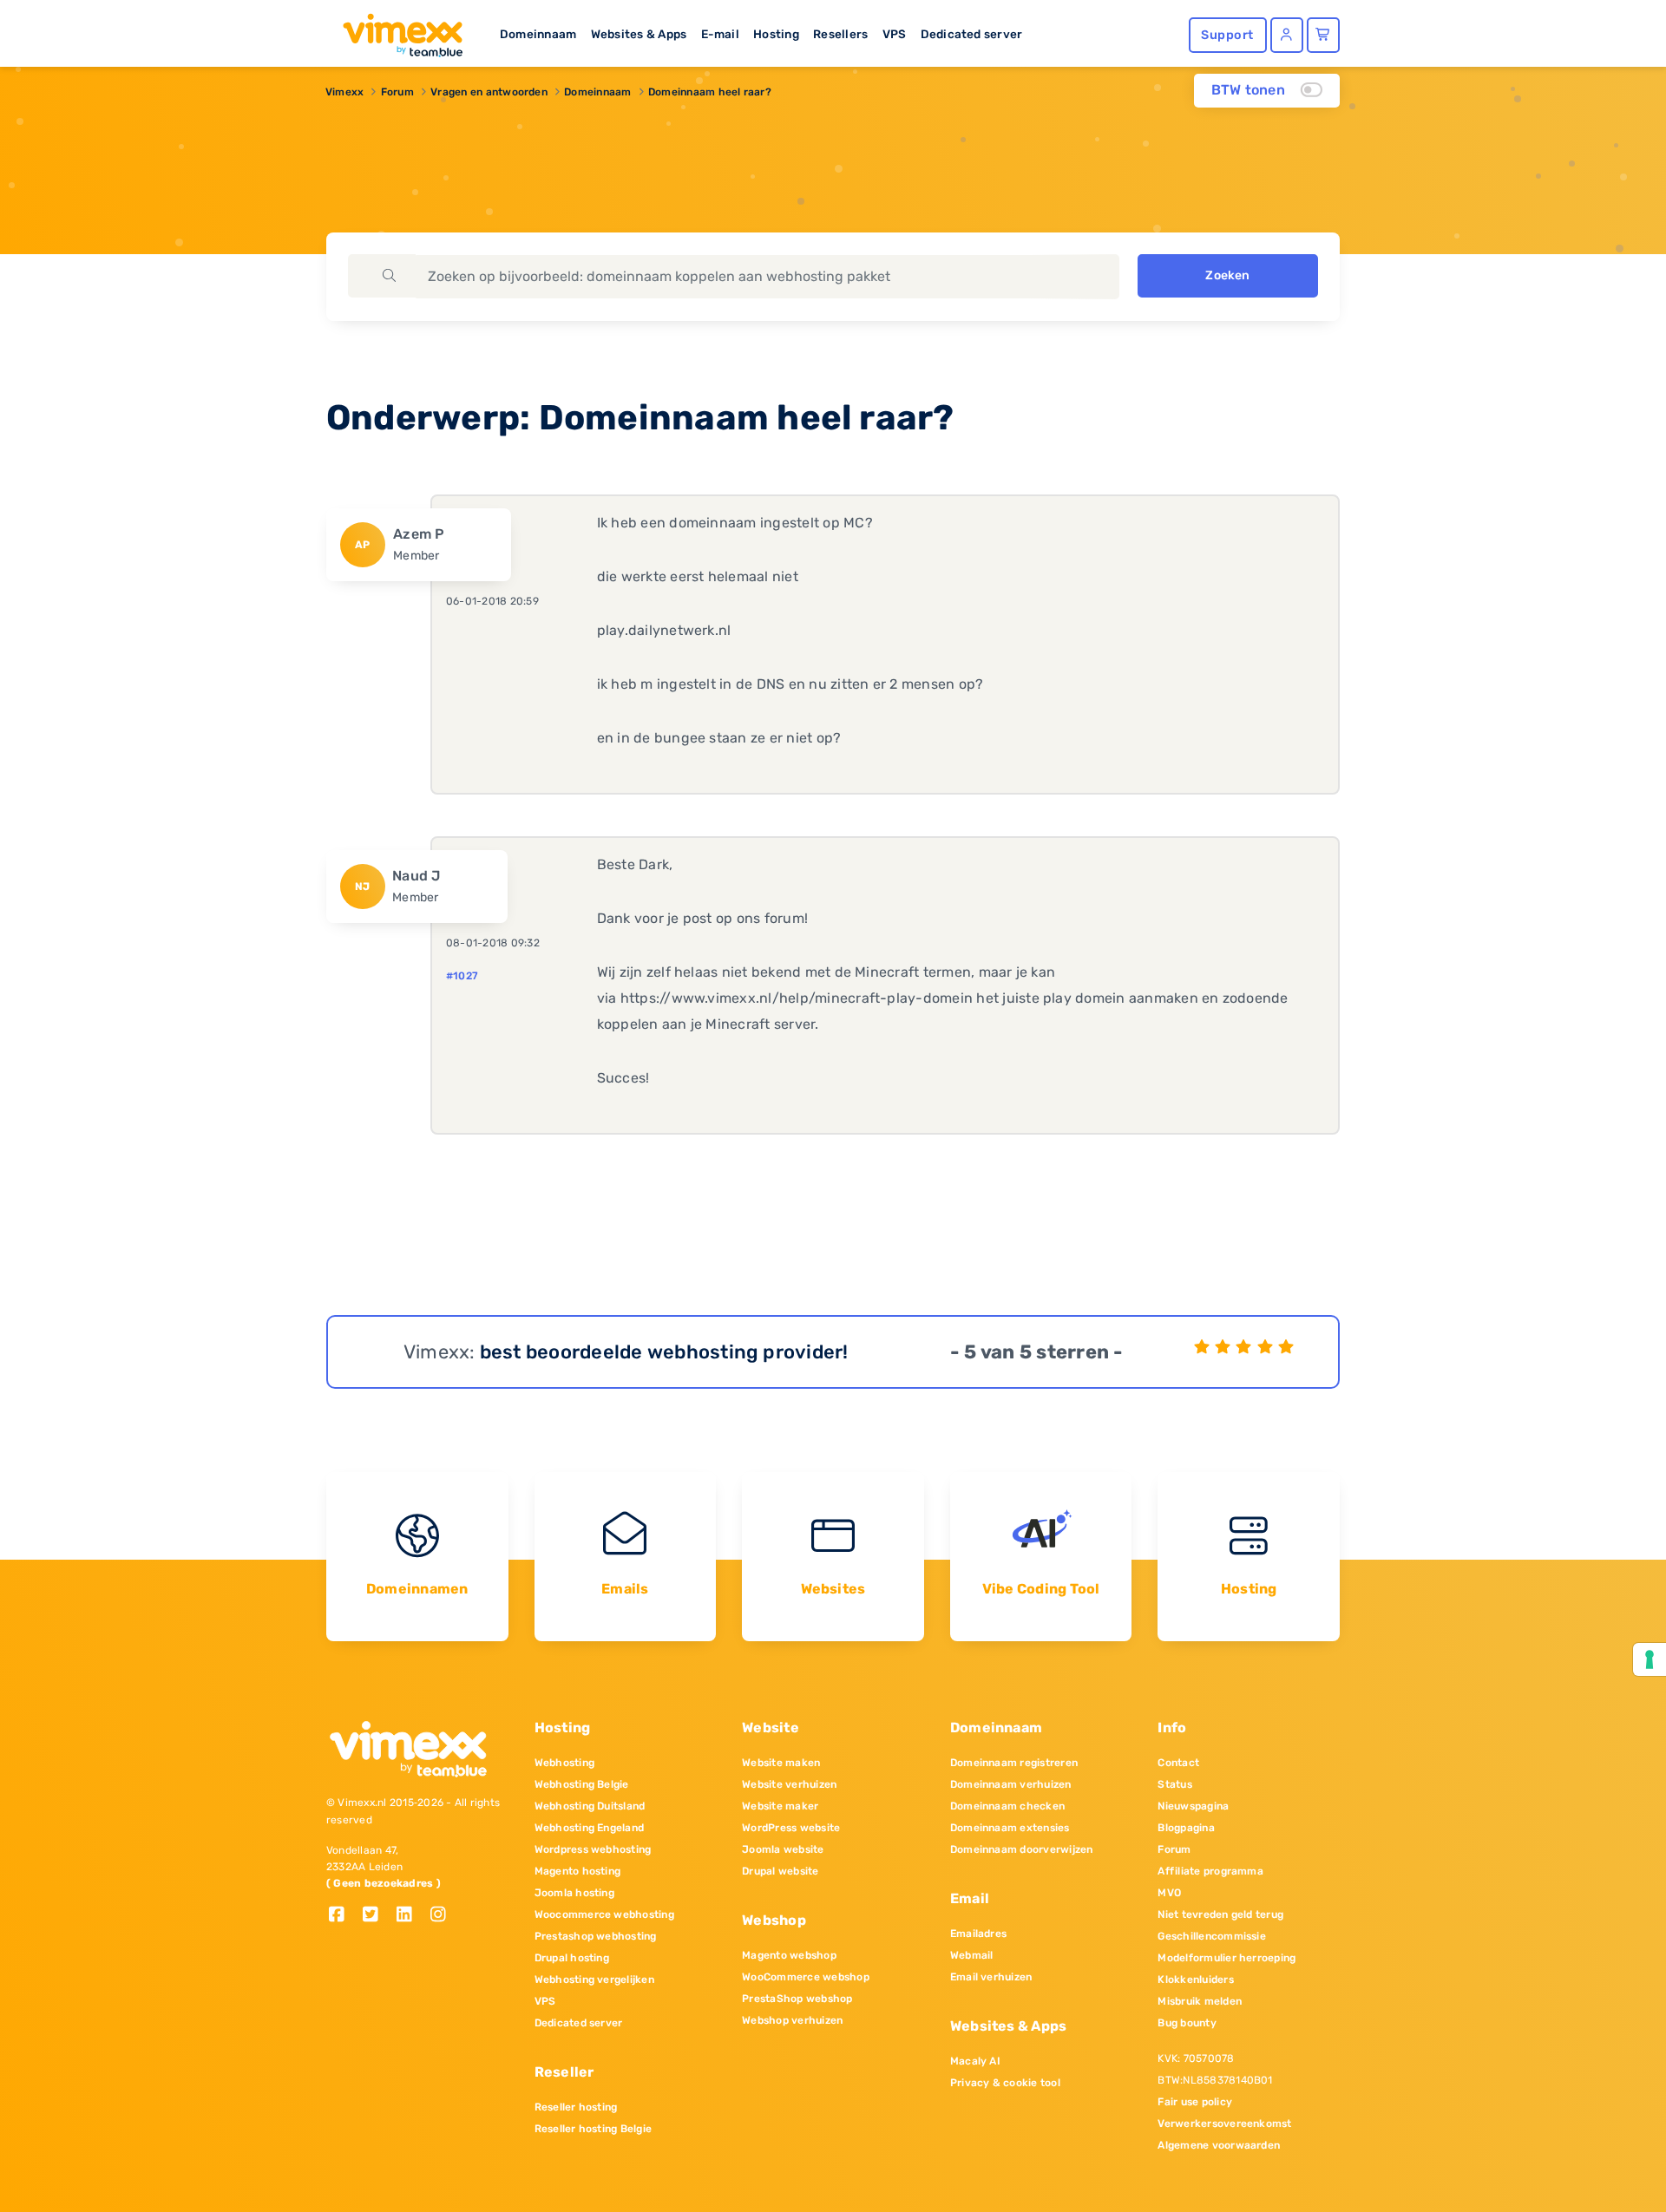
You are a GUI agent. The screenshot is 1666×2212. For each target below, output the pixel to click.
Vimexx (344, 92)
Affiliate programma (1210, 1871)
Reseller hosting (576, 2107)
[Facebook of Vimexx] (343, 1916)
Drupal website (780, 1871)
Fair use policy (1195, 2102)
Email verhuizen (991, 1977)
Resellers (840, 34)
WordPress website (791, 1828)
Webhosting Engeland (590, 1828)
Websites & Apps (639, 34)
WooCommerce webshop (806, 1977)
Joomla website (783, 1849)
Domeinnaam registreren (1014, 1763)
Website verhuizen (789, 1784)
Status (1174, 1784)
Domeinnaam (538, 34)
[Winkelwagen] (1323, 35)
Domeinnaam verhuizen (1011, 1784)
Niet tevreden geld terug (1220, 1914)
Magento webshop (789, 1955)
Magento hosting (578, 1871)
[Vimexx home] (396, 30)
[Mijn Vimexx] (1287, 35)
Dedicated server (972, 34)
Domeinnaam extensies (1010, 1828)
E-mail (720, 34)
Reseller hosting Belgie (594, 2129)
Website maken (781, 1763)
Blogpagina (1186, 1828)
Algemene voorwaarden (1219, 2145)
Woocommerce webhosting (604, 1914)
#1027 (462, 976)
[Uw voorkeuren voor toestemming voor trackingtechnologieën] (1650, 1659)
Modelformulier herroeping (1227, 1958)
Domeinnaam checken (1007, 1806)
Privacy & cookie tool (1005, 2083)
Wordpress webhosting (593, 1849)
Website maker (780, 1806)
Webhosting (564, 1763)
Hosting (776, 34)
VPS (895, 34)
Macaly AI (975, 2061)
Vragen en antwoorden (489, 92)
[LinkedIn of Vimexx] (411, 1916)
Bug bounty (1187, 2023)
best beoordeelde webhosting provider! (664, 1352)
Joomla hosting (574, 1893)
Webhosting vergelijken (594, 1980)
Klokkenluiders (1195, 1980)
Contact (1178, 1763)
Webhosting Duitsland (590, 1806)
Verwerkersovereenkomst (1224, 2124)
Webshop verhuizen (792, 2020)
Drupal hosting (572, 1958)
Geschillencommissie (1212, 1936)
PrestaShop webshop (797, 1999)
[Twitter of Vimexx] (377, 1916)
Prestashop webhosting (596, 1936)
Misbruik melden (1200, 2001)
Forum (397, 92)
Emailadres (978, 1934)
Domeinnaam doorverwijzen (1022, 1849)
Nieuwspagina (1193, 1806)
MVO (1169, 1893)
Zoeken (1227, 275)
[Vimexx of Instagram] (443, 1916)
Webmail (972, 1955)
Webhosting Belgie (582, 1784)
